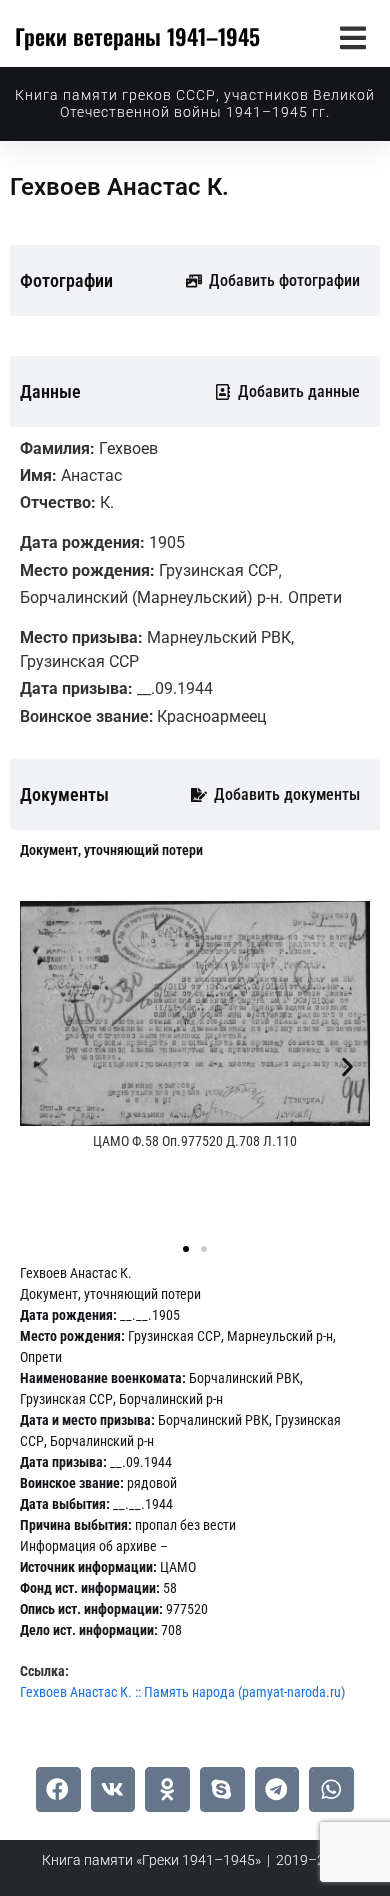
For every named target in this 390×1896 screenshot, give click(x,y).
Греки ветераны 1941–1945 (137, 36)
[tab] (111, 850)
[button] (352, 37)
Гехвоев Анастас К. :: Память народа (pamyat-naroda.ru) (182, 1692)
